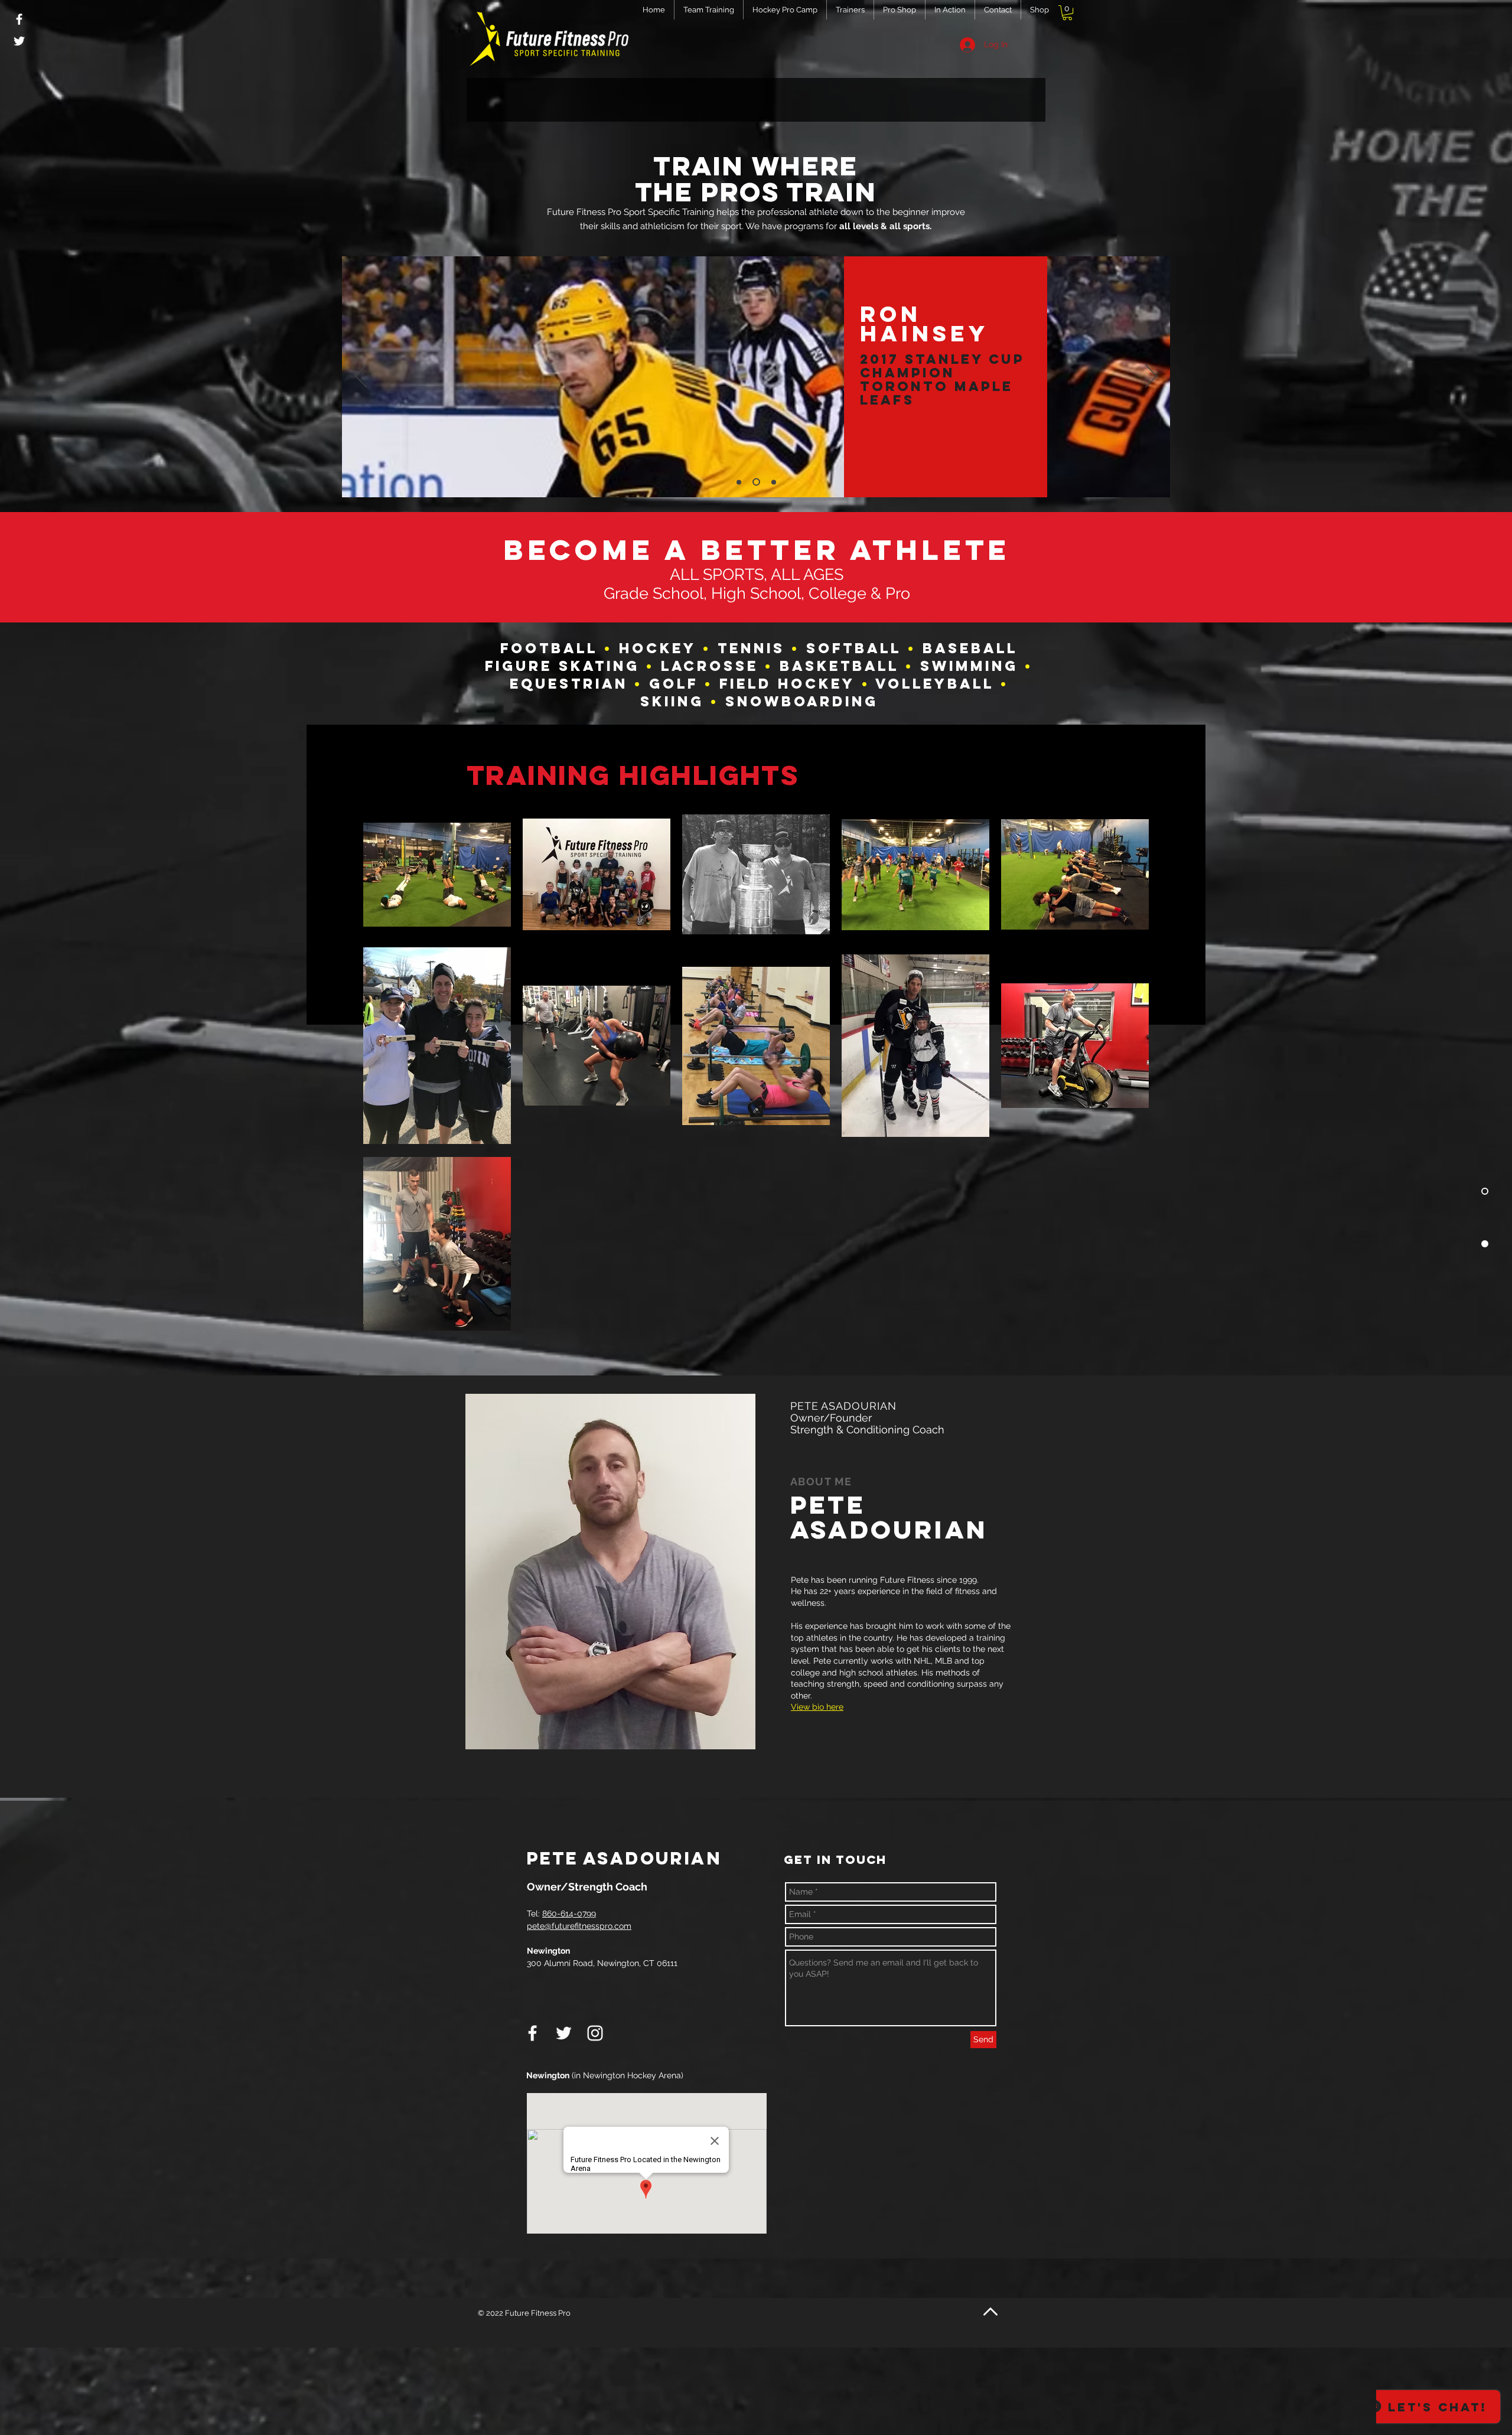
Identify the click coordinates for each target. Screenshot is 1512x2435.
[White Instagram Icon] (595, 2033)
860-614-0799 (569, 1914)
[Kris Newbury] (772, 482)
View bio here (817, 1707)
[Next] (1151, 377)
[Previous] (361, 377)
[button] (1067, 13)
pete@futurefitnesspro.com (579, 1926)
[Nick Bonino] (739, 482)
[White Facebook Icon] (19, 19)
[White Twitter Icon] (19, 41)
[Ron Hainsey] (755, 482)
